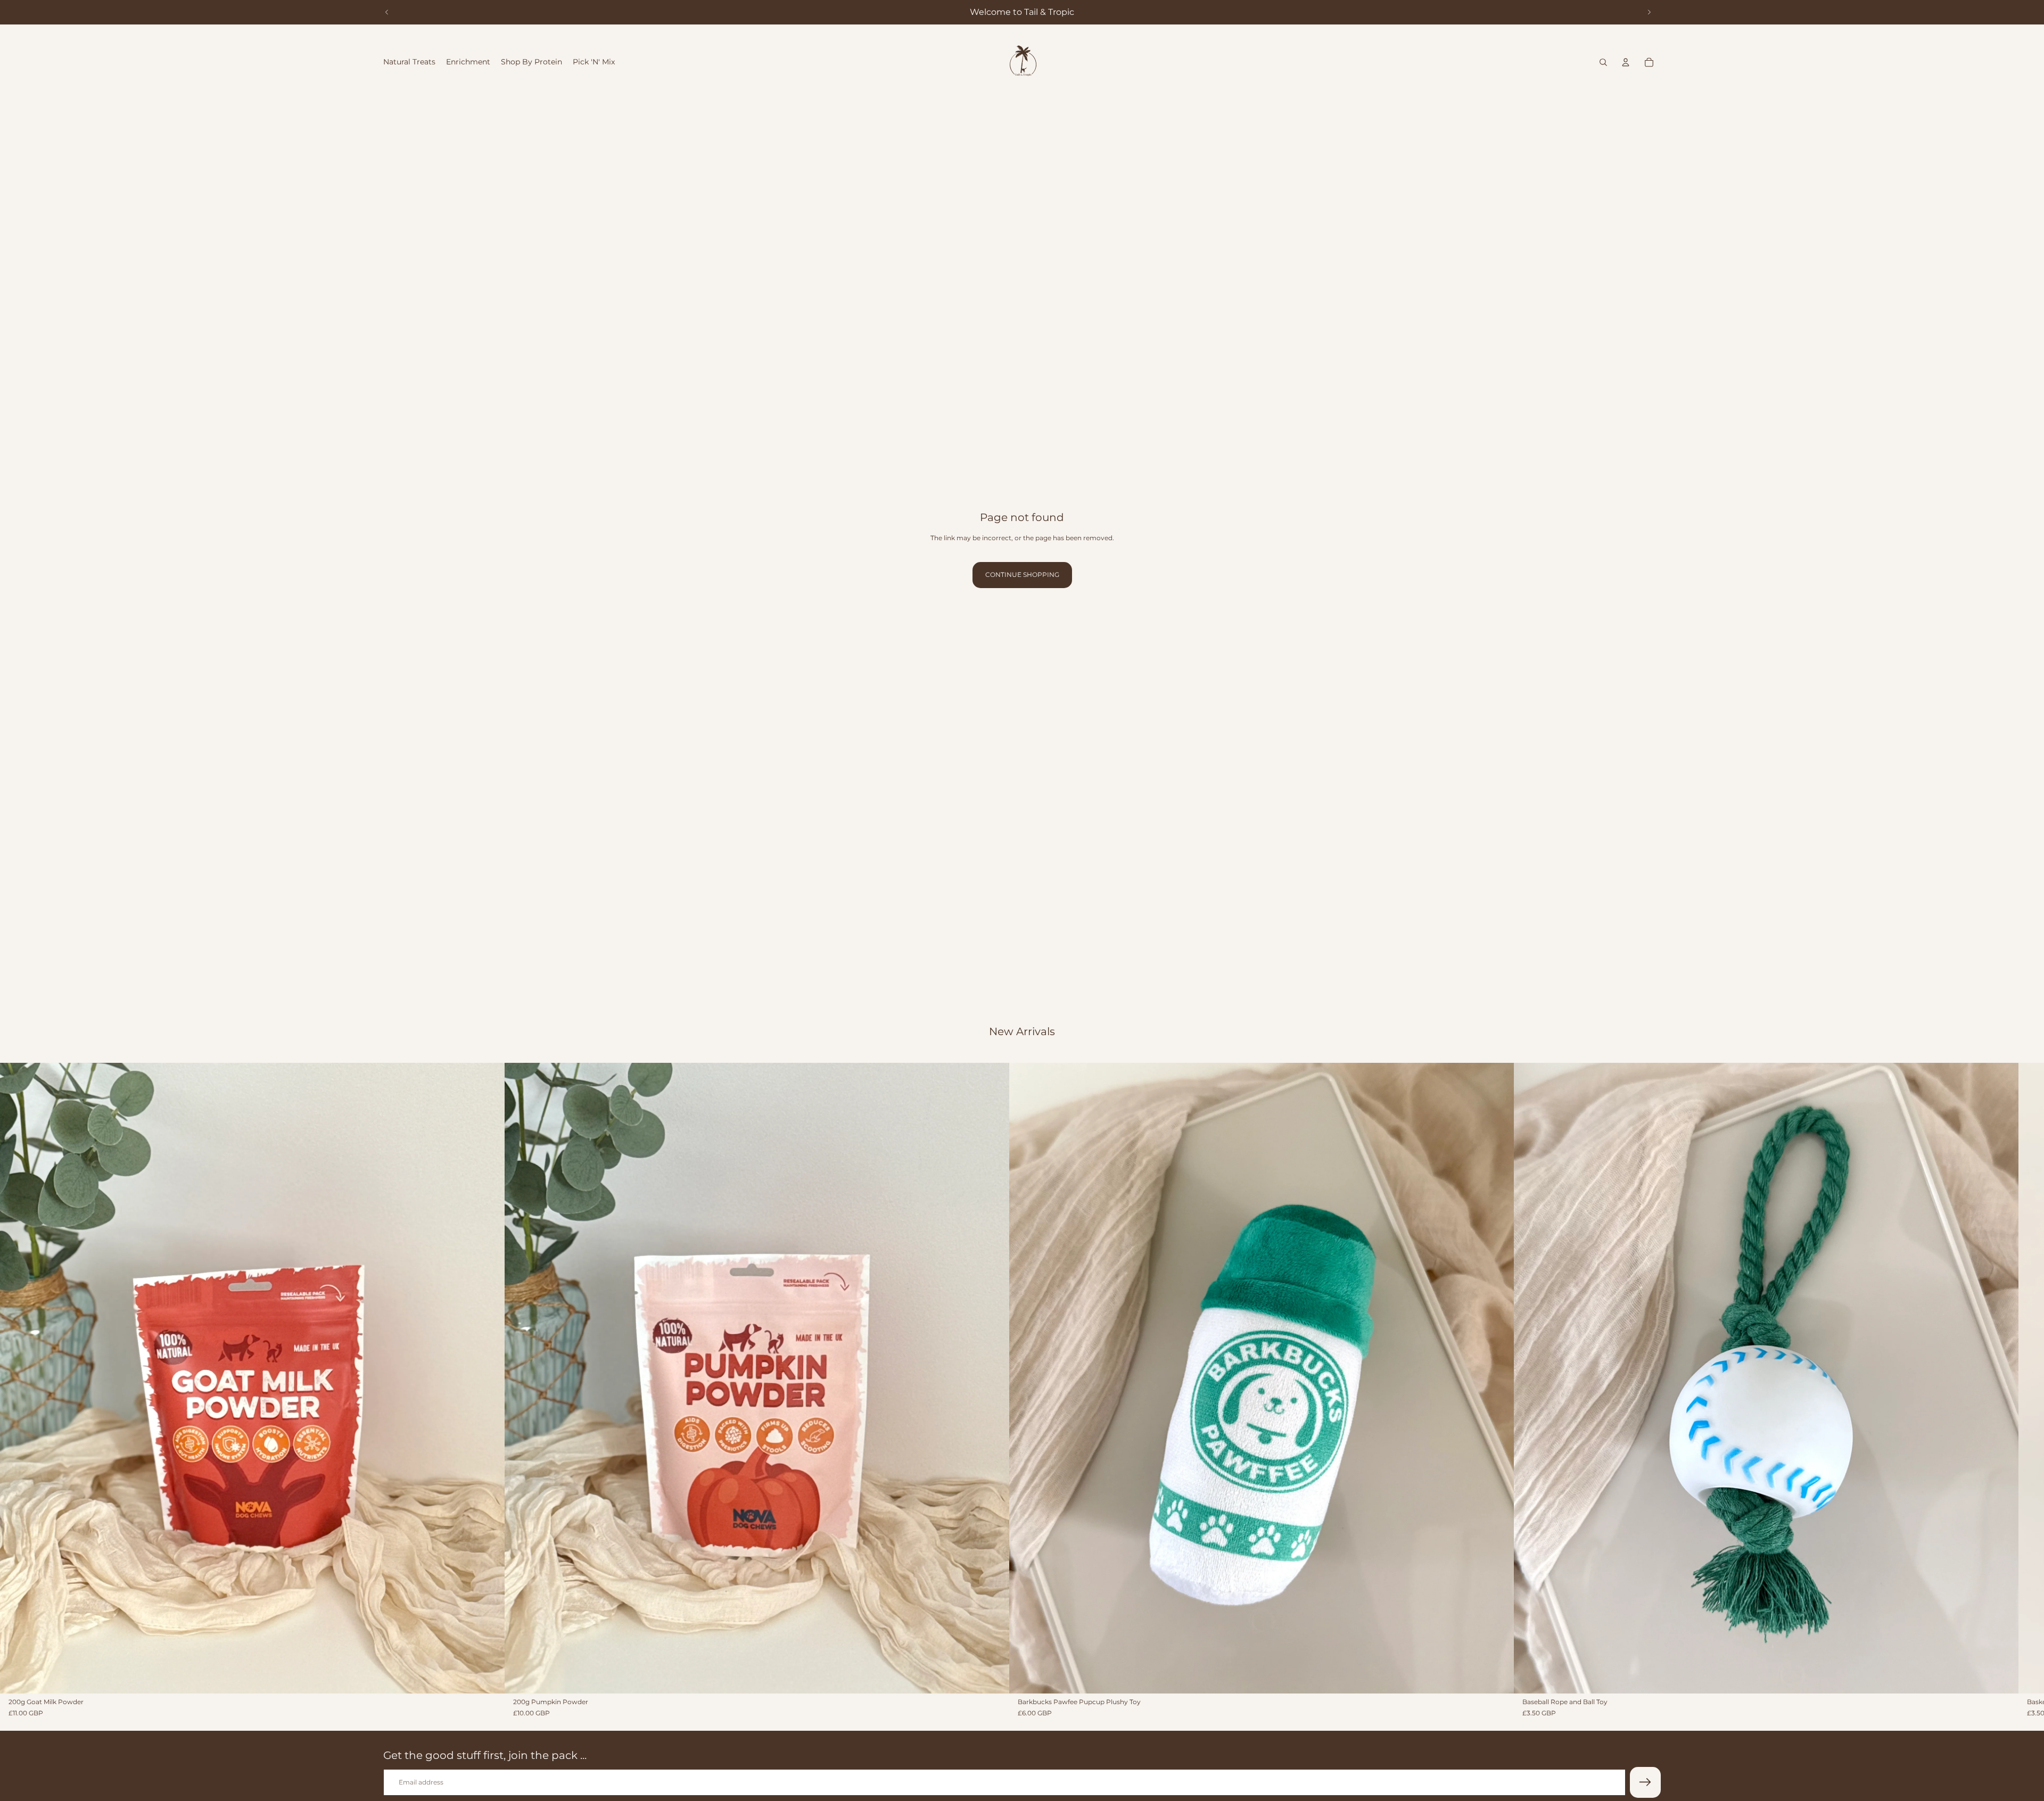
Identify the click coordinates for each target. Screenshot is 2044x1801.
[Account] (1626, 62)
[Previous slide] (387, 12)
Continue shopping (1022, 575)
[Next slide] (1649, 12)
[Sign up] (1645, 1782)
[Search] (1603, 62)
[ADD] (488, 1677)
